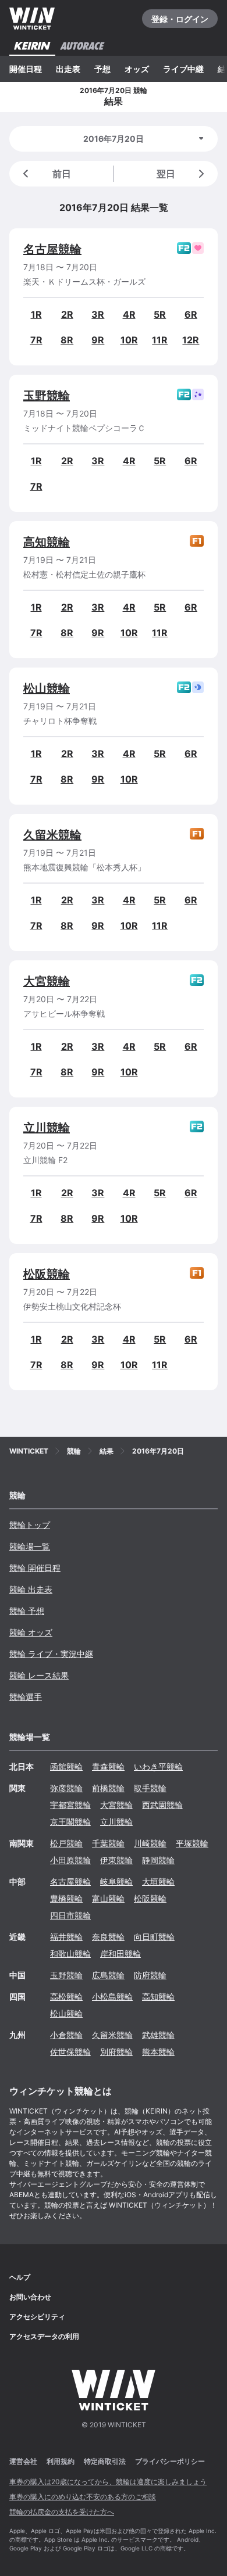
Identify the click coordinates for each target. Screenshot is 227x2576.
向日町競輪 (154, 1937)
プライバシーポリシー (170, 2461)
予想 (102, 69)
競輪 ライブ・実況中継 (51, 1654)
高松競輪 (66, 1996)
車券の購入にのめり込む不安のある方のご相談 (83, 2497)
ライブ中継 (183, 69)
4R (129, 314)
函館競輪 (66, 1766)
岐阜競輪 (116, 1881)
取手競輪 (150, 1788)
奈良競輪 (108, 1937)
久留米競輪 (52, 835)
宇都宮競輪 (70, 1805)
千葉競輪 (108, 1843)
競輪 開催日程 (35, 1568)
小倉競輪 (66, 2035)
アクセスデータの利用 (44, 2336)
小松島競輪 (112, 1996)
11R (160, 340)
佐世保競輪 (70, 2052)
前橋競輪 (108, 1788)
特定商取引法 (105, 2461)
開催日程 (26, 69)
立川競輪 (47, 1128)
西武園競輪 (162, 1805)
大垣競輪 (158, 1881)
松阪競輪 (47, 1274)
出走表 (68, 69)
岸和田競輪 (120, 1953)
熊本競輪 (158, 2052)
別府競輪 (116, 2052)
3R (98, 314)
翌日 (166, 174)
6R (191, 314)
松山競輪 (47, 688)
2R (67, 314)
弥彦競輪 (66, 1788)
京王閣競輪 (70, 1822)
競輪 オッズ (31, 1632)
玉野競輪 (47, 396)
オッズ (137, 69)
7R (36, 340)
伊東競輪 (116, 1860)
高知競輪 (47, 542)
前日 (62, 174)
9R (98, 340)
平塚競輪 (192, 1843)
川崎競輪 (150, 1843)
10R (129, 340)
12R (191, 340)
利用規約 (61, 2461)
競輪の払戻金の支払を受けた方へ (62, 2512)
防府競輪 (150, 1975)
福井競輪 (66, 1937)
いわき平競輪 (158, 1766)
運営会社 (23, 2461)
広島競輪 (108, 1975)
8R (67, 340)
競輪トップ (30, 1525)
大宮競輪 (47, 981)
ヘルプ (20, 2277)
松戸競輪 (66, 1843)
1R (36, 314)
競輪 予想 (27, 1611)
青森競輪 (108, 1766)
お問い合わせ (30, 2297)
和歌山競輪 (70, 1953)
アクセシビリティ (37, 2317)
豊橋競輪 (66, 1898)
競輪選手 (26, 1697)
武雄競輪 (158, 2035)
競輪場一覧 (30, 1546)
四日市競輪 (70, 1915)
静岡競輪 (158, 1860)
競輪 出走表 (31, 1589)
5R (160, 314)
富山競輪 (108, 1898)
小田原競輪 (70, 1860)
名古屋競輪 (52, 249)
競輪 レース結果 (39, 1675)
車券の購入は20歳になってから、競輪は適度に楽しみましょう (108, 2482)
